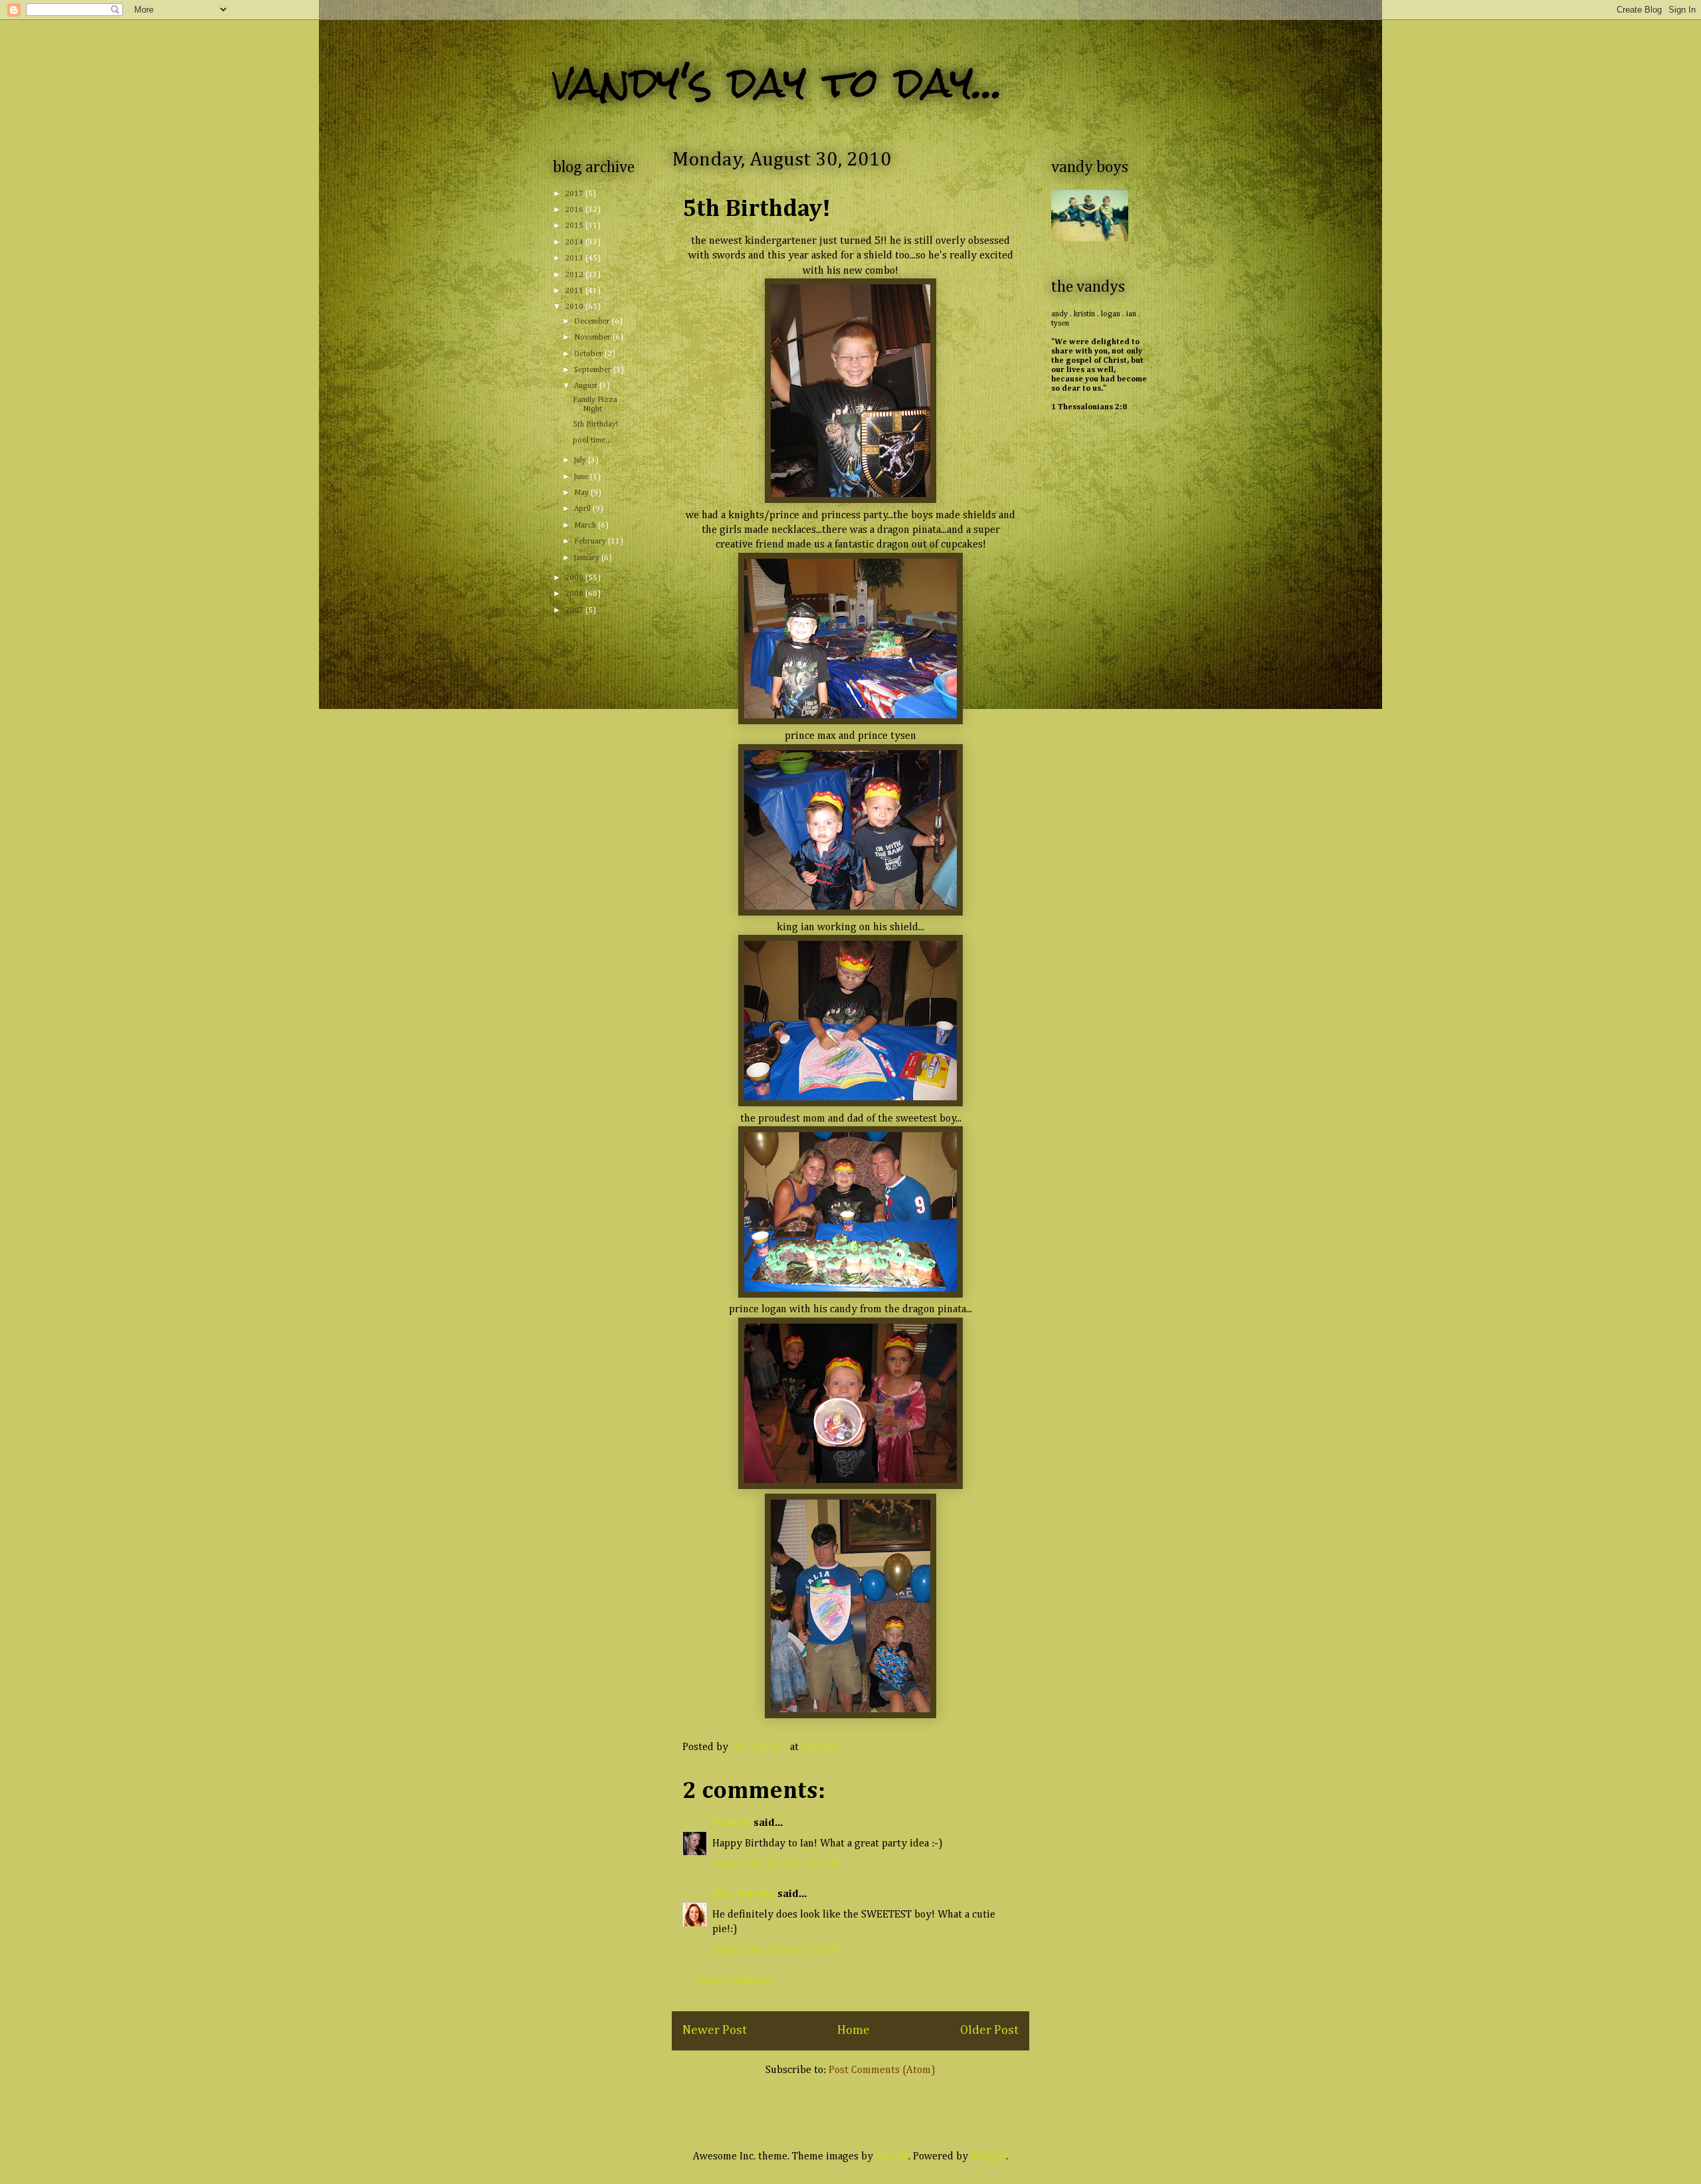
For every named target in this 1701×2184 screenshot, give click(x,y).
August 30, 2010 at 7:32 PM (776, 1950)
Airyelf (892, 2157)
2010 (575, 307)
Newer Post (715, 2030)
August (587, 386)
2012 (575, 275)
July (581, 460)
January (588, 558)
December (593, 322)
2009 (575, 578)
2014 (575, 243)
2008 (575, 594)
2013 (575, 258)
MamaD (732, 1823)
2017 (575, 194)
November (593, 338)
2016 (575, 210)
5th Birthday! (595, 425)
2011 (575, 291)
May (582, 493)
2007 (575, 611)
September (594, 370)
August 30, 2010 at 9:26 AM (776, 1864)
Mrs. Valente (744, 1894)
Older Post (989, 2030)
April (583, 509)
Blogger (989, 2157)
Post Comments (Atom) (882, 2070)
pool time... (592, 441)
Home (853, 2030)
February (591, 542)
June (582, 477)
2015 (575, 226)
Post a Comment (736, 1981)
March (586, 526)
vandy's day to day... (778, 82)
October (589, 354)
